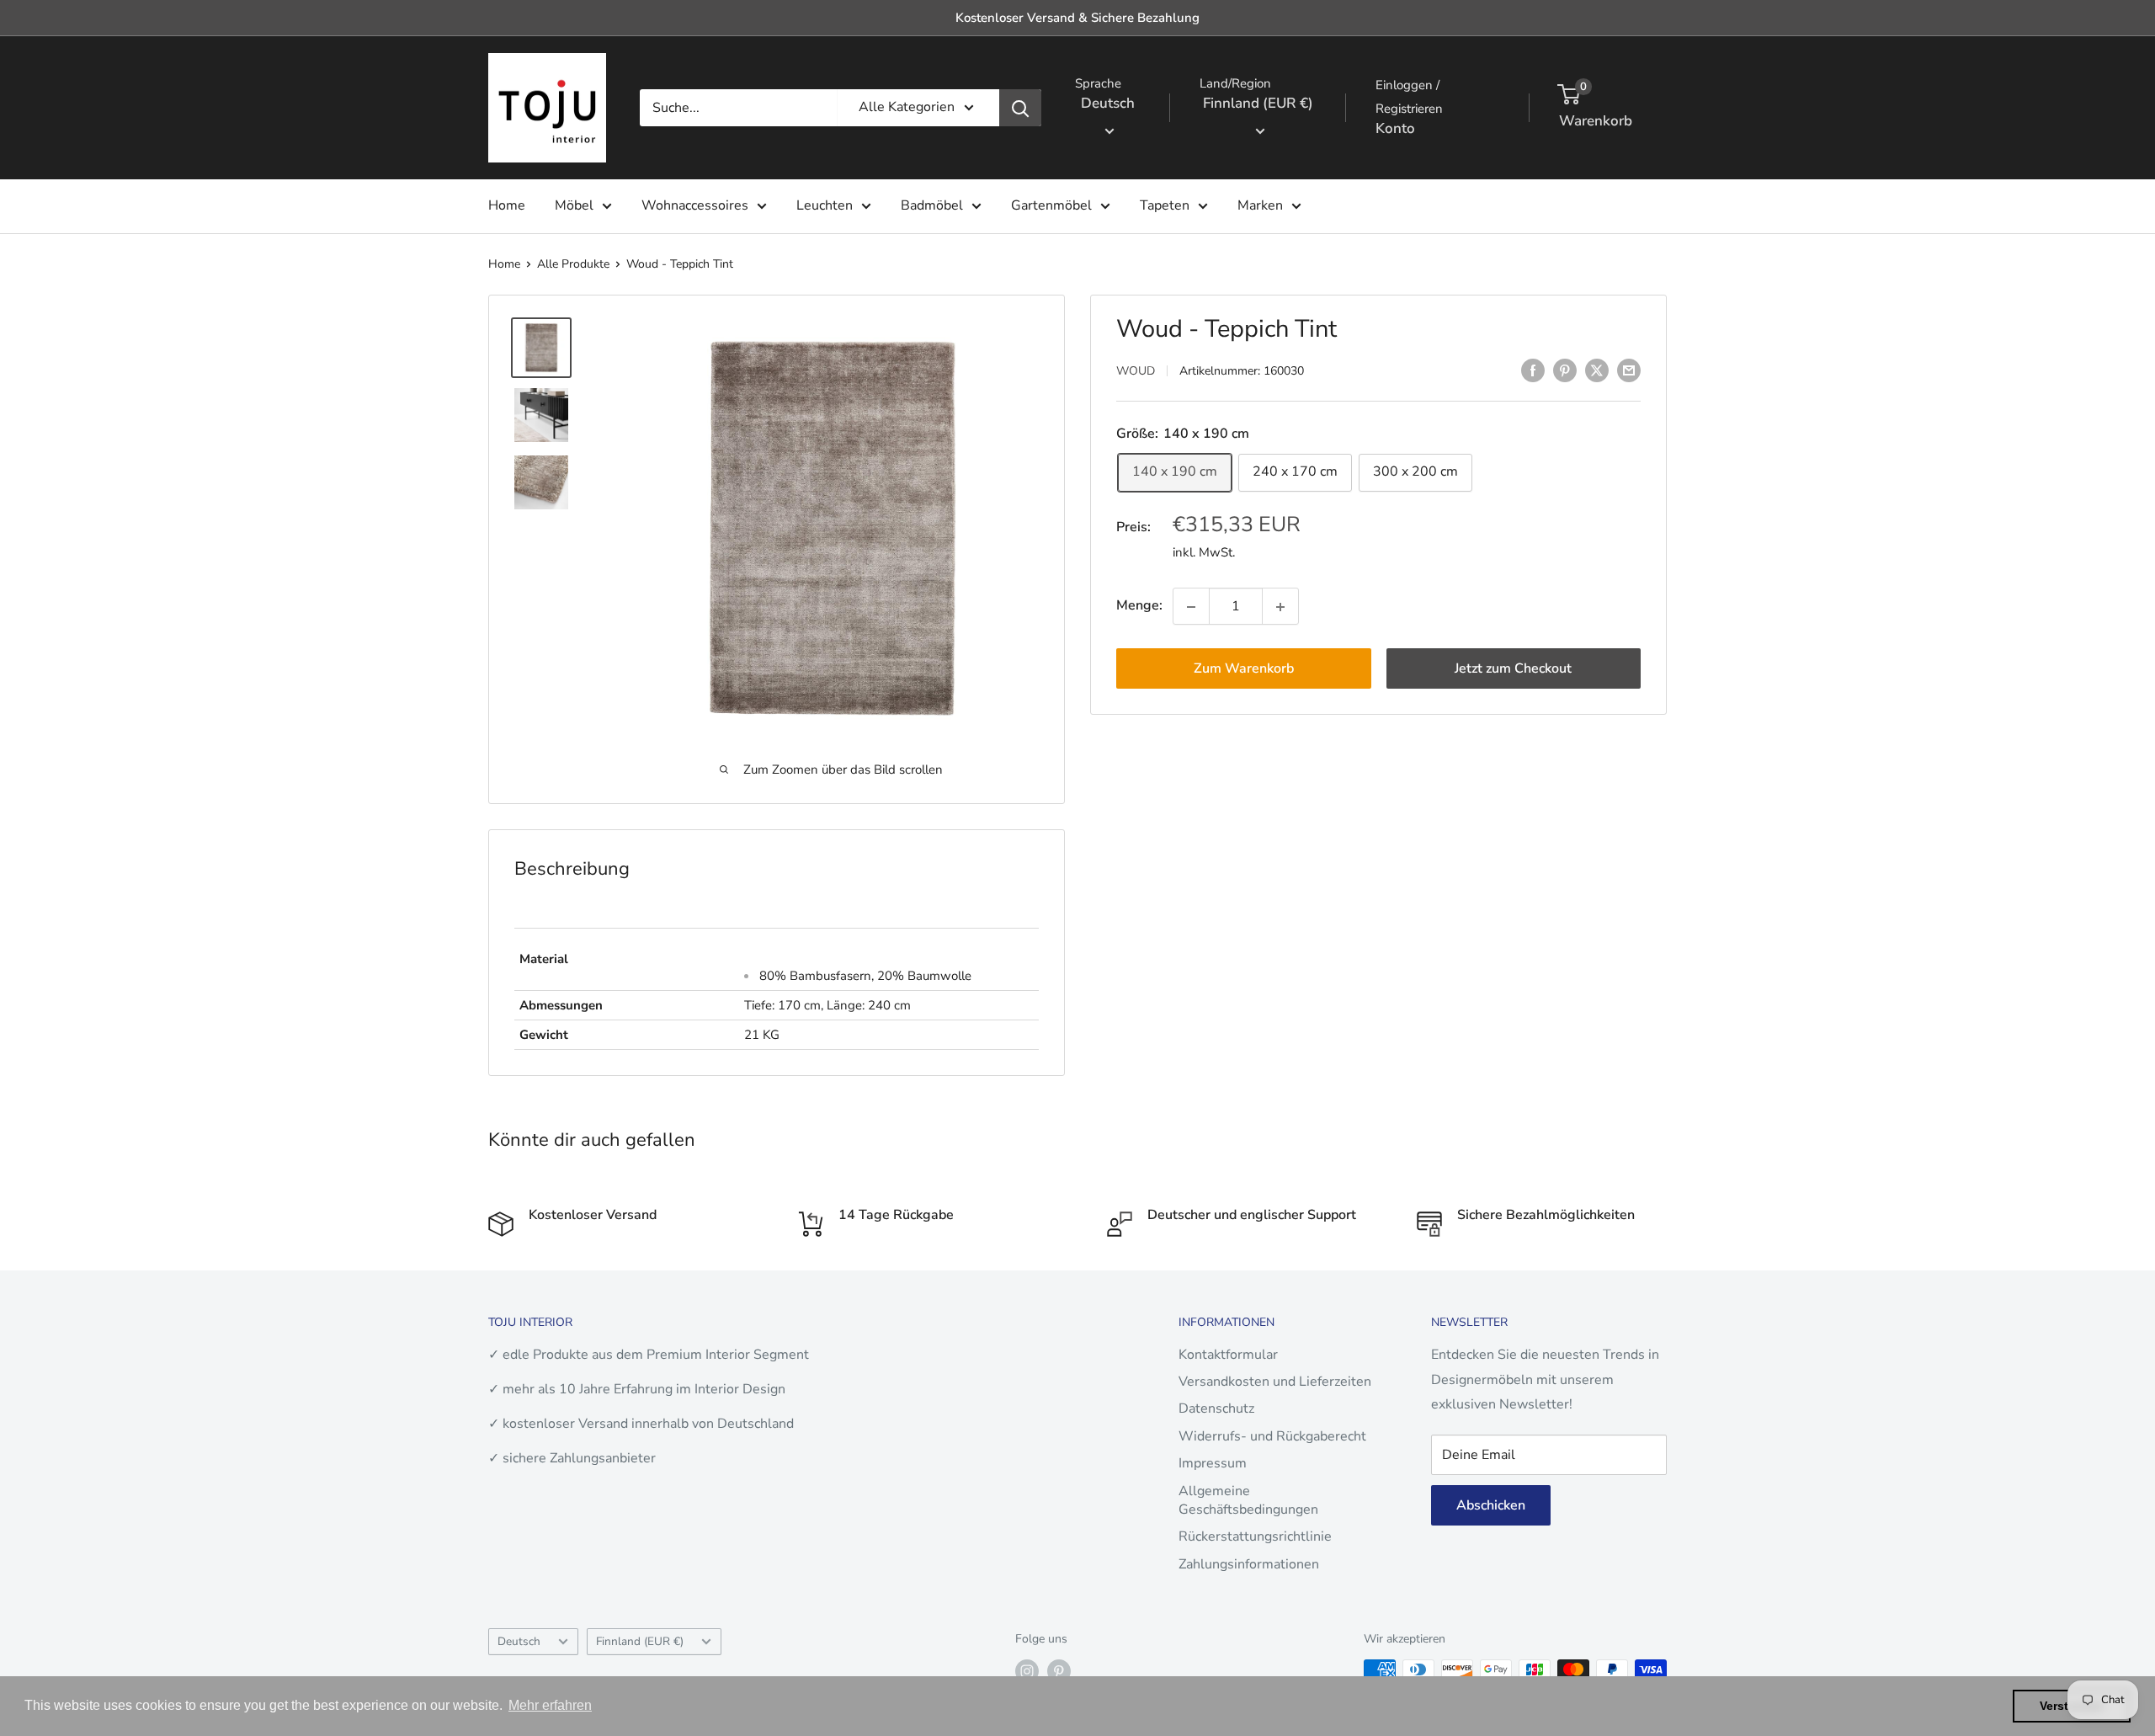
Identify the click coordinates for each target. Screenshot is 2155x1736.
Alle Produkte (573, 264)
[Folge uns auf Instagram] (1027, 1671)
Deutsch (519, 1641)
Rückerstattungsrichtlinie (1255, 1536)
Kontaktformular (1228, 1355)
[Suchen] (1020, 108)
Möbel (574, 205)
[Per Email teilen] (1629, 370)
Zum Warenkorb (1244, 669)
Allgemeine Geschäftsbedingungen (1248, 1500)
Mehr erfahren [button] (550, 1705)
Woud (1136, 372)
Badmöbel (932, 205)
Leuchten (825, 205)
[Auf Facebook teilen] (1533, 370)
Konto (1395, 128)
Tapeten (1165, 205)
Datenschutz (1216, 1409)
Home (507, 205)
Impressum (1213, 1463)
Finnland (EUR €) (640, 1641)
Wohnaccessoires (695, 205)
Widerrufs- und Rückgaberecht (1272, 1436)
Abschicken (1491, 1505)
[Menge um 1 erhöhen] (1280, 607)
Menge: (1139, 606)
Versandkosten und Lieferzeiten (1275, 1382)
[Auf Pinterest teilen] (1565, 370)
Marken (1260, 205)
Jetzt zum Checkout (1513, 669)
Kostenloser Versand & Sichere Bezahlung (1077, 18)
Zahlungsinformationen (1249, 1564)
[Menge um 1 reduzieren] (1191, 607)
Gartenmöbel (1051, 205)
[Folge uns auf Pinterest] (1059, 1671)
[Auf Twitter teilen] (1597, 370)
